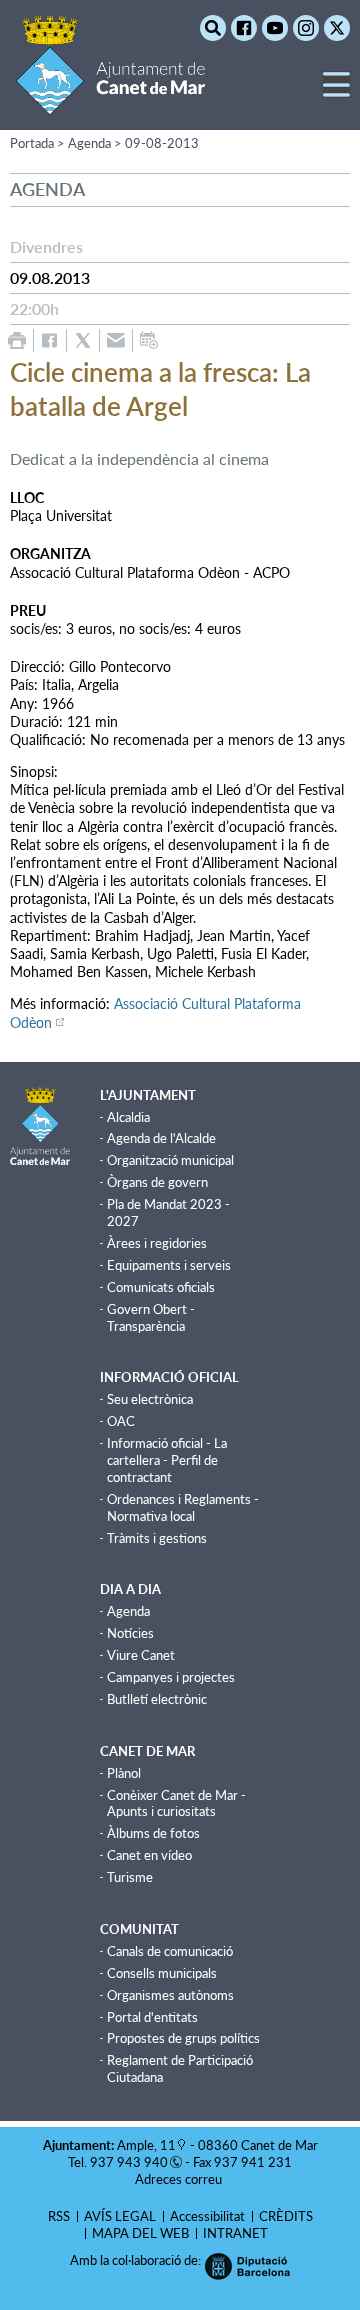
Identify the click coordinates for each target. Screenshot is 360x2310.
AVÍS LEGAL (120, 2216)
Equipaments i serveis (169, 1265)
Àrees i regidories (157, 1243)
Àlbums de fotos (153, 1833)
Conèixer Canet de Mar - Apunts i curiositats (176, 1803)
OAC (121, 1421)
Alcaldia (128, 1117)
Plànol (124, 1773)
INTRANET (235, 2233)
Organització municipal (170, 1160)
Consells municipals (162, 1973)
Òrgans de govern (157, 1182)
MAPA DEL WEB (140, 2233)
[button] (336, 92)
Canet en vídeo (149, 1855)
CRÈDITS (286, 2216)
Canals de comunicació (170, 1951)
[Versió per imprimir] (17, 340)
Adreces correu (180, 2179)
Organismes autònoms (170, 1995)
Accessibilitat (207, 2216)
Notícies (130, 1633)
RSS (59, 2216)
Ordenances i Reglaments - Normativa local (183, 1507)
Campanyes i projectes (171, 1677)
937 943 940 (129, 2162)
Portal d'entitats (152, 2017)
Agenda (128, 1611)
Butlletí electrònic (157, 1699)
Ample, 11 (146, 2145)
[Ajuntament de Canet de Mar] (110, 102)
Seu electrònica (150, 1399)
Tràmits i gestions (157, 1538)
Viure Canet (141, 1655)
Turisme (130, 1877)
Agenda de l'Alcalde (161, 1138)
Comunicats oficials (161, 1287)
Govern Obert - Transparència (151, 1317)
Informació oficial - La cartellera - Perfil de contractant (167, 1460)
